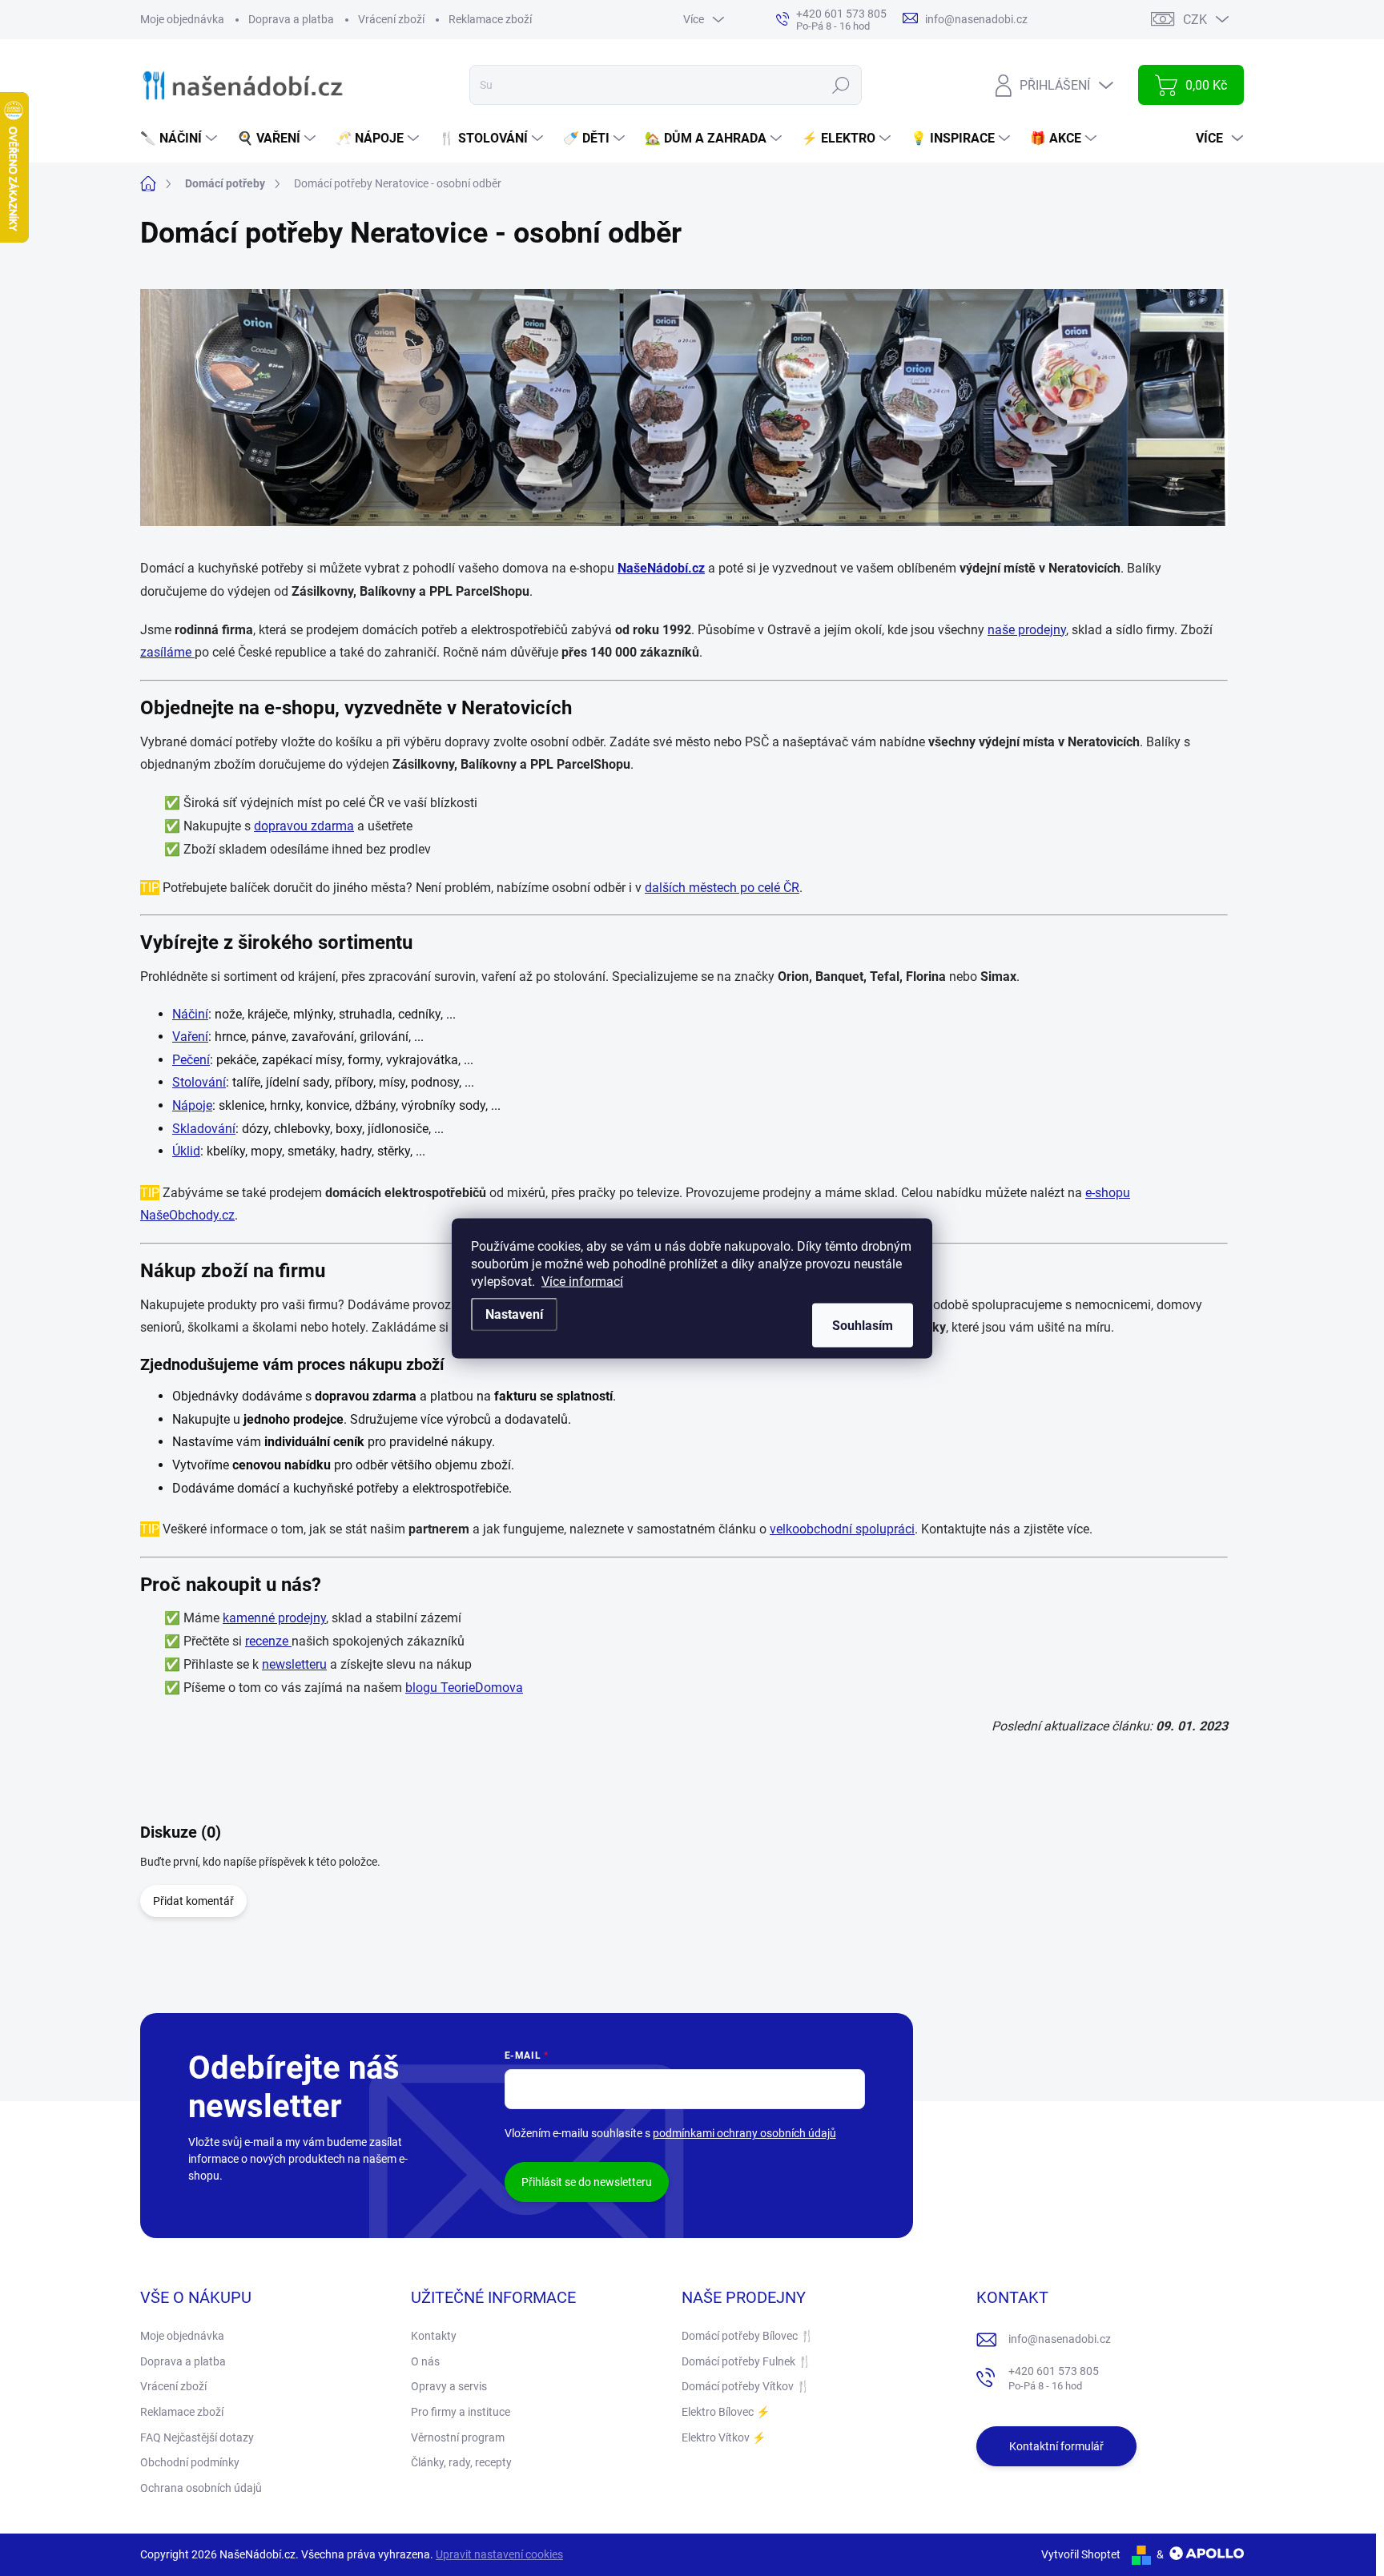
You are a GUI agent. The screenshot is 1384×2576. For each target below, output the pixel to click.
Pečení (191, 1060)
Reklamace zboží (490, 19)
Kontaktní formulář (1056, 2446)
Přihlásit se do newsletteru (587, 2182)
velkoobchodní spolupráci (842, 1529)
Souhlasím (863, 1325)
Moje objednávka (182, 19)
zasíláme (167, 652)
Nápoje (192, 1105)
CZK (1195, 20)
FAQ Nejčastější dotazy (197, 2437)
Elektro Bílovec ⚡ (726, 2412)
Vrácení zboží (391, 19)
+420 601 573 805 (1054, 2379)
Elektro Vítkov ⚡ (724, 2437)
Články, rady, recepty (461, 2462)
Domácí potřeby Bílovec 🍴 (748, 2336)
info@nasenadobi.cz (1060, 2339)
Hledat (841, 85)
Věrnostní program (458, 2437)
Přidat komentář (193, 1901)
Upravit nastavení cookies (499, 2554)
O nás (425, 2361)
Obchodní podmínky (190, 2462)
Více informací (582, 1281)
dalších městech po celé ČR (722, 888)
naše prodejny (1027, 630)
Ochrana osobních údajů (201, 2488)
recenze (268, 1641)
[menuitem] (181, 139)
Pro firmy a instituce (461, 2412)
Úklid (186, 1151)
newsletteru (294, 1664)
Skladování (204, 1129)
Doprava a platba (291, 19)
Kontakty (434, 2336)
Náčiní (190, 1014)
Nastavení (514, 1314)
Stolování (199, 1082)
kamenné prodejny (274, 1618)
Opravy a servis (449, 2386)
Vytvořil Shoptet (1081, 2554)
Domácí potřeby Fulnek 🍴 (746, 2361)
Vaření (190, 1037)
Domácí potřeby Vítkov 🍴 (746, 2386)
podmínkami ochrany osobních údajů (744, 2133)
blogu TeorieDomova (464, 1688)
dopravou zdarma (304, 826)
